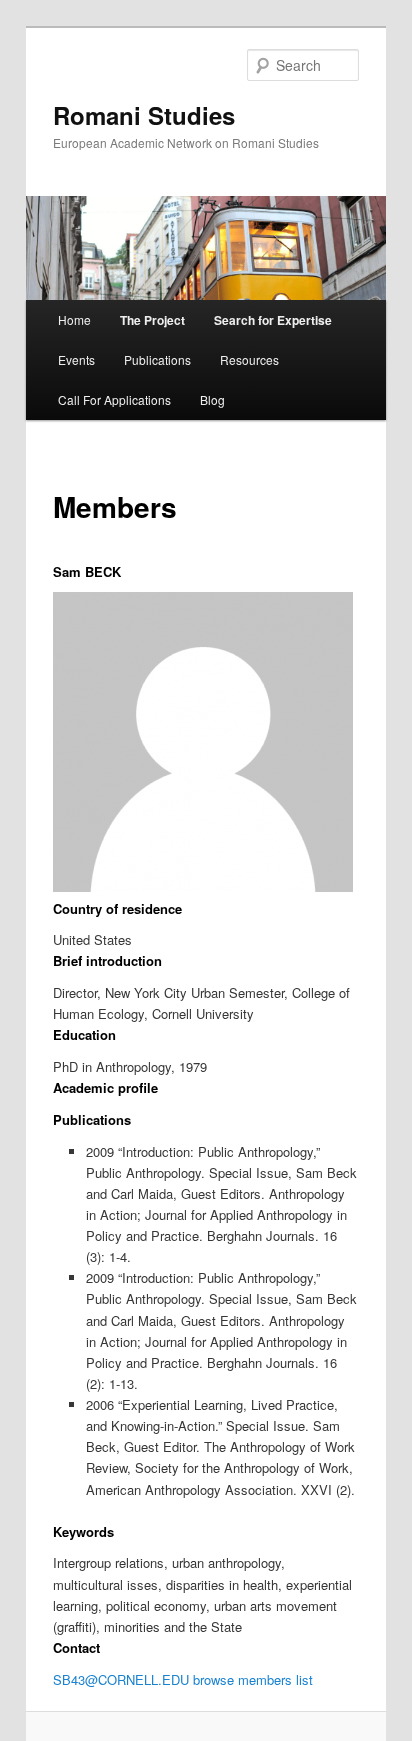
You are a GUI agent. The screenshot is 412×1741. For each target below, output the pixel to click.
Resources (249, 359)
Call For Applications (114, 399)
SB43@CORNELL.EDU (121, 1679)
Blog (212, 399)
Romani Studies (144, 115)
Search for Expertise (273, 320)
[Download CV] (127, 571)
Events (76, 359)
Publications (157, 359)
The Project (152, 320)
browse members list (253, 1679)
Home (74, 319)
